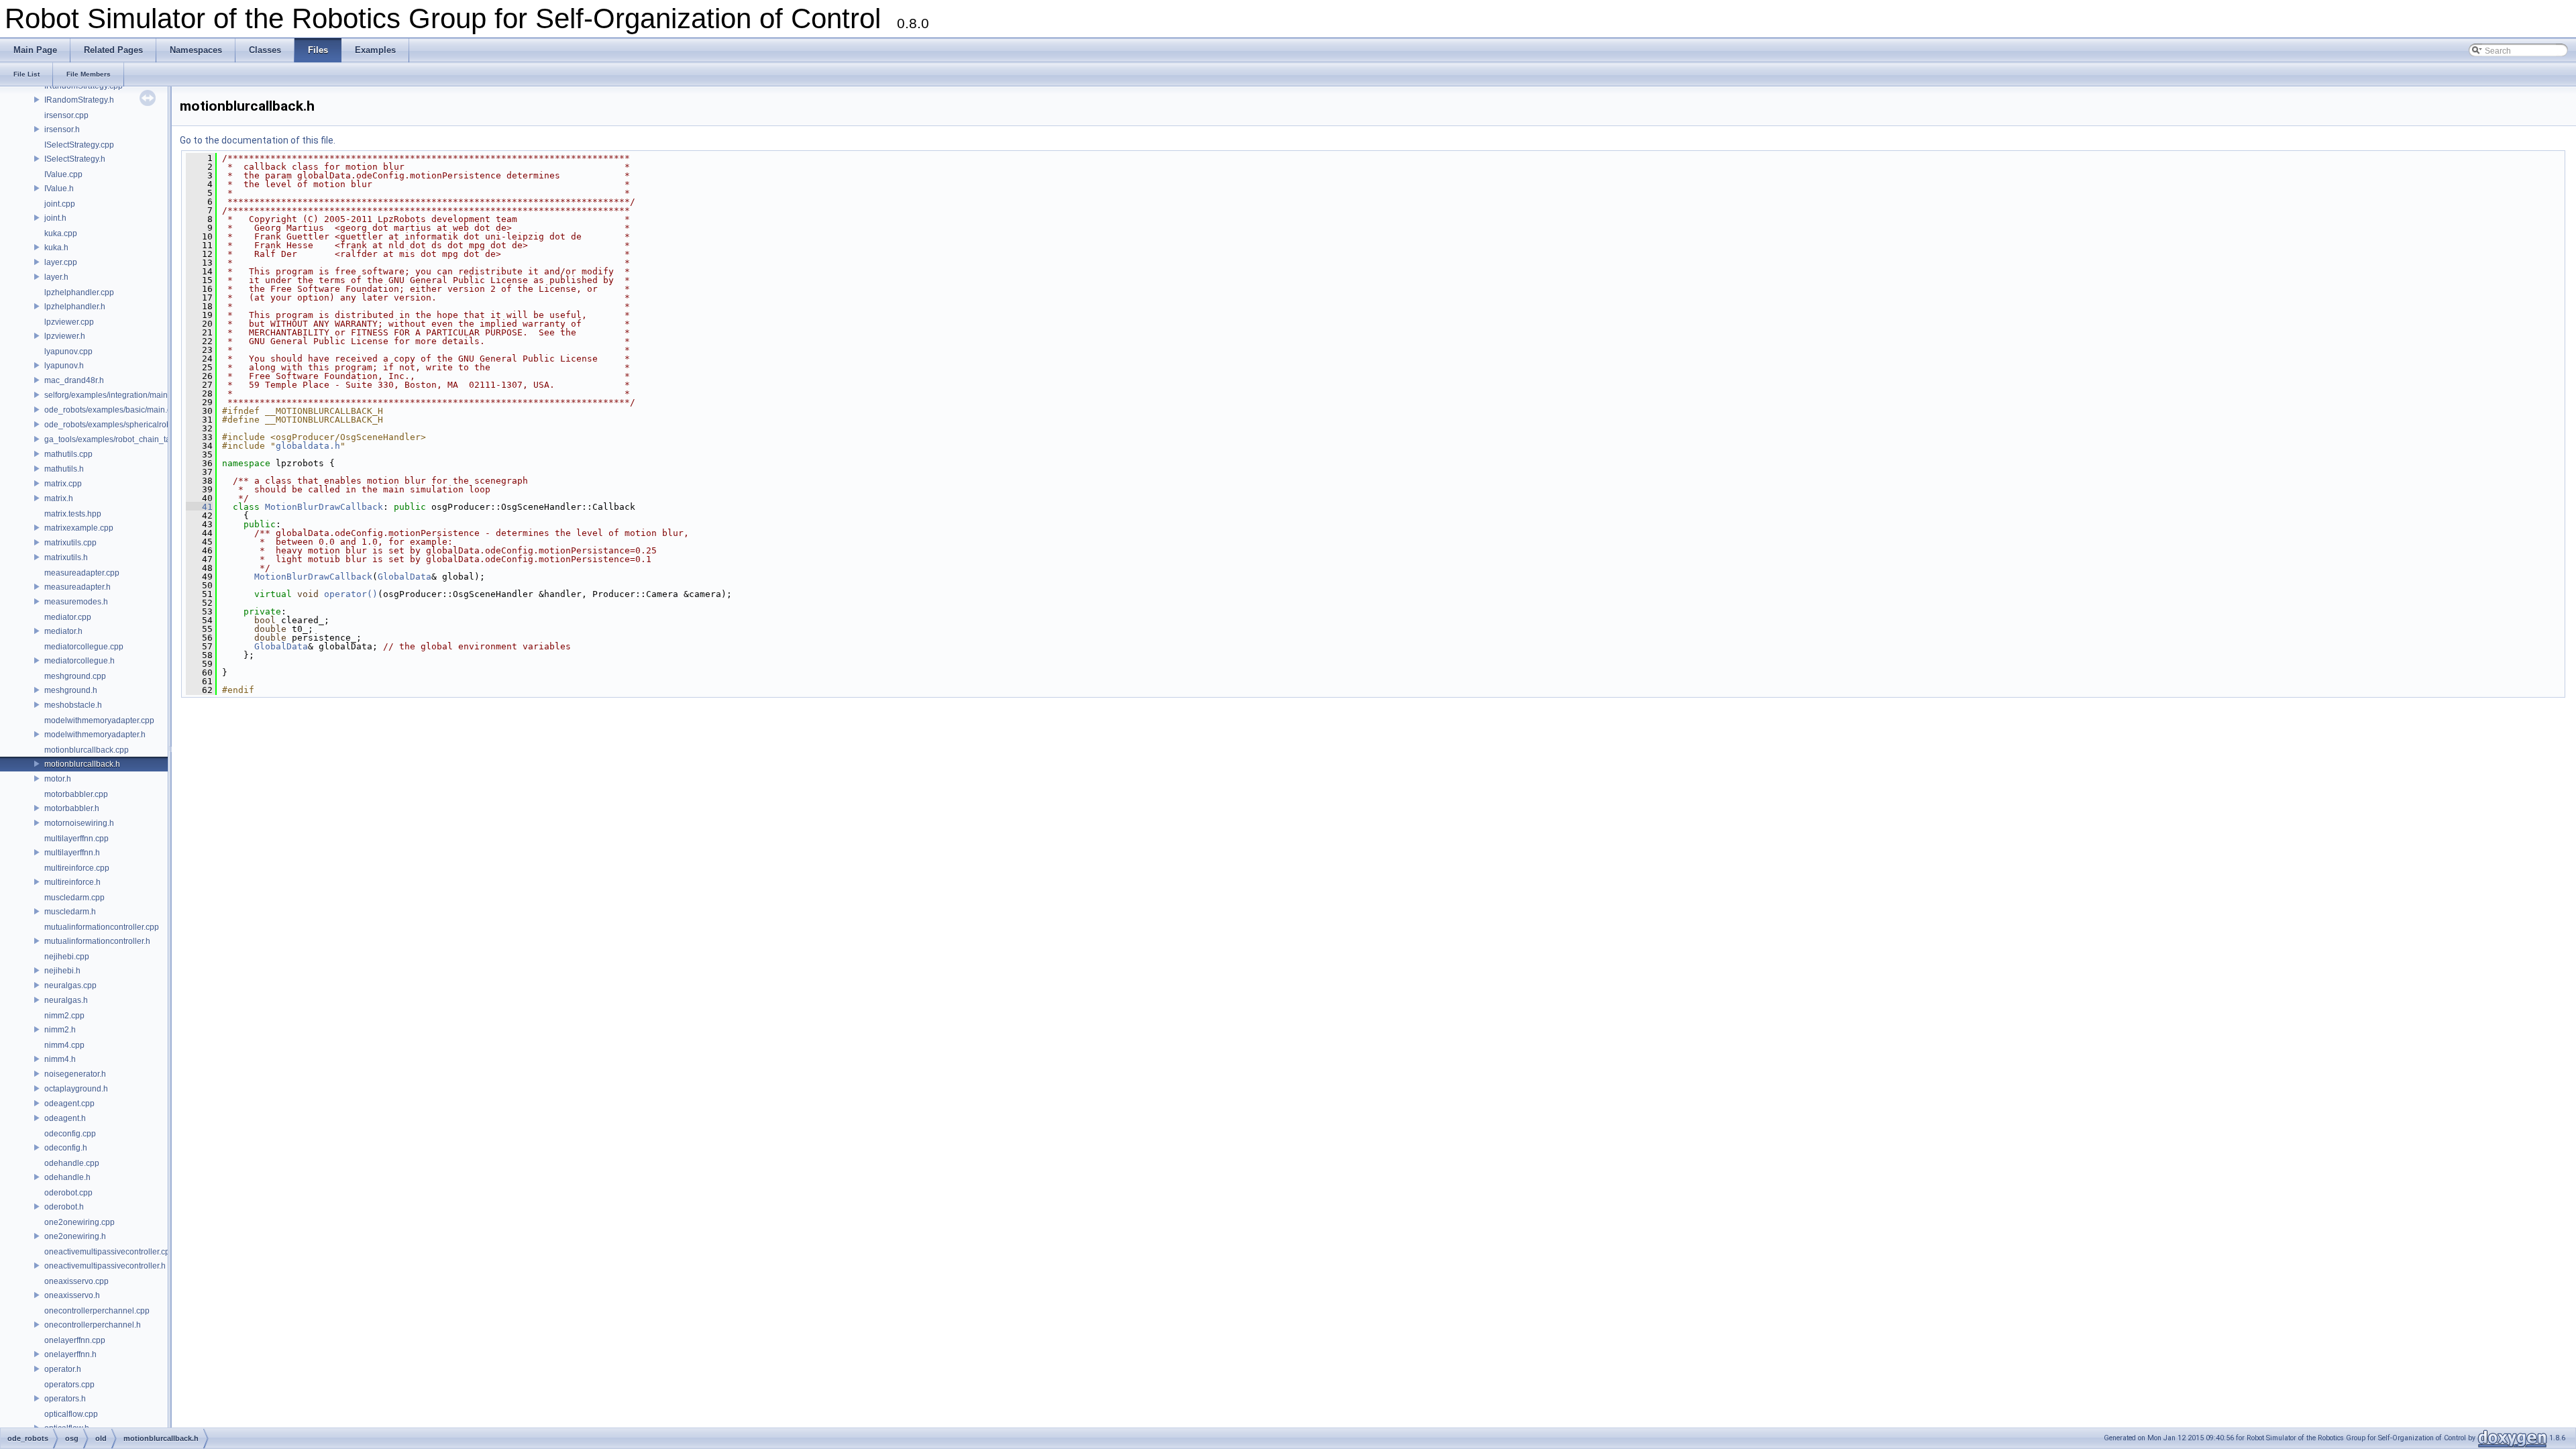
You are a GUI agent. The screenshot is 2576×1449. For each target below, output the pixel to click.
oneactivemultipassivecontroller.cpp (109, 1252)
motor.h (58, 779)
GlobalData (405, 577)
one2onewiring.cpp (79, 1222)
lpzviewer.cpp (69, 322)
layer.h (56, 277)
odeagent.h (65, 1118)
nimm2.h (60, 1030)
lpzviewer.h (65, 336)
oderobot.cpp (68, 1193)
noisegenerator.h (75, 1074)
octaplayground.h (76, 1089)
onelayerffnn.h (70, 1354)
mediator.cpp (68, 617)
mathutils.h (64, 469)
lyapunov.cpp (68, 352)
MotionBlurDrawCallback (324, 507)
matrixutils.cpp (70, 543)
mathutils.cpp (68, 454)
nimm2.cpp (64, 1016)
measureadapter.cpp (82, 573)
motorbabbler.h (72, 808)
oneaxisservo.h (72, 1295)
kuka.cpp (61, 233)
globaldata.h (308, 446)
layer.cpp (61, 262)
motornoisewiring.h (79, 823)
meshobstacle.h (73, 705)
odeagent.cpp (69, 1104)
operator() (351, 594)
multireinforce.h (72, 882)
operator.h (63, 1369)
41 (199, 507)
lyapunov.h (64, 366)
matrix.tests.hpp (73, 514)
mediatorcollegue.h (79, 661)
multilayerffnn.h (72, 853)
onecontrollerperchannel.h (93, 1325)
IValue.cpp (63, 174)
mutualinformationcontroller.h (97, 941)
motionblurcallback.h (82, 764)
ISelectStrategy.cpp (79, 145)
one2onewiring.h (75, 1236)
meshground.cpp (75, 676)
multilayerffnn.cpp (76, 839)
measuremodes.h (76, 602)
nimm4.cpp (64, 1045)
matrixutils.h (66, 557)
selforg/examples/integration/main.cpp (114, 395)
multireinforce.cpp (77, 868)
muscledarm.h (70, 912)
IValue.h (59, 189)
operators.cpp (69, 1385)
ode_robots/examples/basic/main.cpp (112, 410)
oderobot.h (64, 1207)
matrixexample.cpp (79, 528)
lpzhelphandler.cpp (79, 292)
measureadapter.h (77, 587)
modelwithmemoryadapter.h (95, 735)
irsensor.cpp (66, 115)
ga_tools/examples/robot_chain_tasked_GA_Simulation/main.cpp (164, 439)
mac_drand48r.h (74, 380)
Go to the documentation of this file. (258, 140)
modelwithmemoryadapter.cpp (99, 720)
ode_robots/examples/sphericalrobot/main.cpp (129, 425)
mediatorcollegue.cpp (84, 647)
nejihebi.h (62, 971)
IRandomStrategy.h (79, 100)
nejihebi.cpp (67, 957)
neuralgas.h (66, 1000)
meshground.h (71, 690)
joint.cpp (60, 204)
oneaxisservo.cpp (76, 1281)
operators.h (65, 1399)
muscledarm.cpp (74, 898)
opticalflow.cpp (71, 1414)
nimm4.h (60, 1059)
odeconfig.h (66, 1148)
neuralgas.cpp (70, 985)
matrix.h (59, 498)
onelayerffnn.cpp (75, 1340)
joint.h (55, 218)
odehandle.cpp (72, 1163)
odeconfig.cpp (70, 1134)
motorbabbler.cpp (76, 794)
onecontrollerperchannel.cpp (97, 1311)
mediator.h (63, 631)
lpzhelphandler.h (75, 307)
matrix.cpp (63, 484)
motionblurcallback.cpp (87, 750)
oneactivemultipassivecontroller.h (105, 1266)
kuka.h (56, 248)
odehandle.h (67, 1177)
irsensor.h (62, 129)
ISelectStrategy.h (75, 159)
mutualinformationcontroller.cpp (102, 927)
